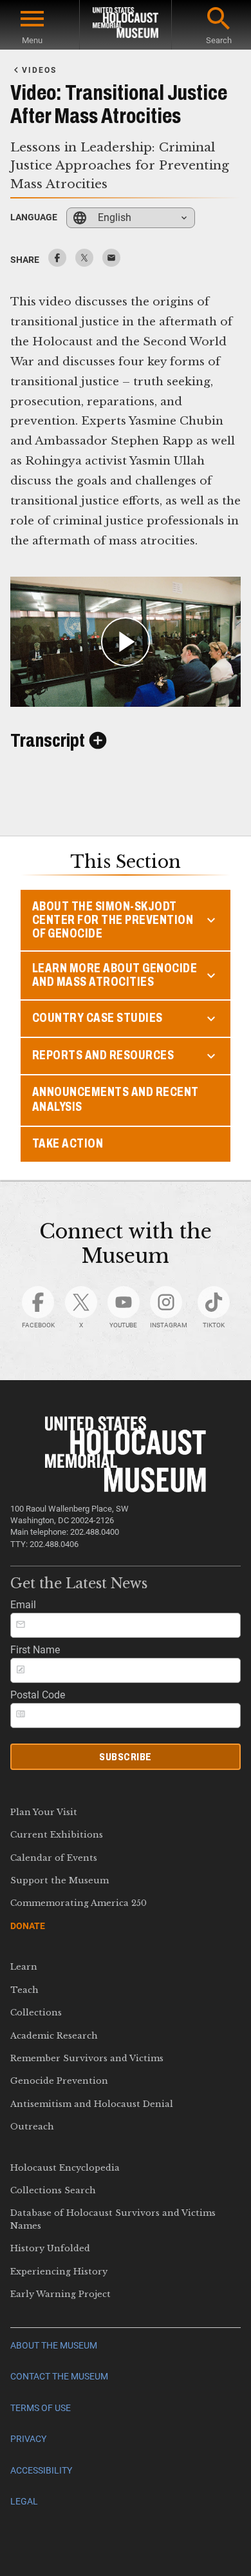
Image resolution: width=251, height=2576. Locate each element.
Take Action (68, 1143)
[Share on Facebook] (57, 263)
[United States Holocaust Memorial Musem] (126, 1489)
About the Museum (54, 2346)
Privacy (28, 2439)
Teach (24, 1990)
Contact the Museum (59, 2377)
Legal (24, 2502)
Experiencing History (59, 2272)
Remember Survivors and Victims (87, 2058)
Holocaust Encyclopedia (65, 2168)
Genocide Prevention (59, 2081)
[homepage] (126, 25)
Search (219, 40)
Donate (28, 1926)
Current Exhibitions (57, 1835)
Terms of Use (41, 2408)
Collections (36, 2013)
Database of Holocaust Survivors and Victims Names (113, 2219)
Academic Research (54, 2036)
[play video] (126, 641)
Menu (32, 40)
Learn (24, 1967)
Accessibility (41, 2471)
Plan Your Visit (44, 1812)
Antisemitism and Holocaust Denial (92, 2104)
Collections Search (53, 2190)
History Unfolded (50, 2248)
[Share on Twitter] (84, 263)
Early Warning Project (60, 2294)
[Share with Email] (111, 263)
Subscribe (126, 1757)
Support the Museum (60, 1880)
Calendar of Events (54, 1858)
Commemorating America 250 (79, 1903)
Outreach (32, 2127)
